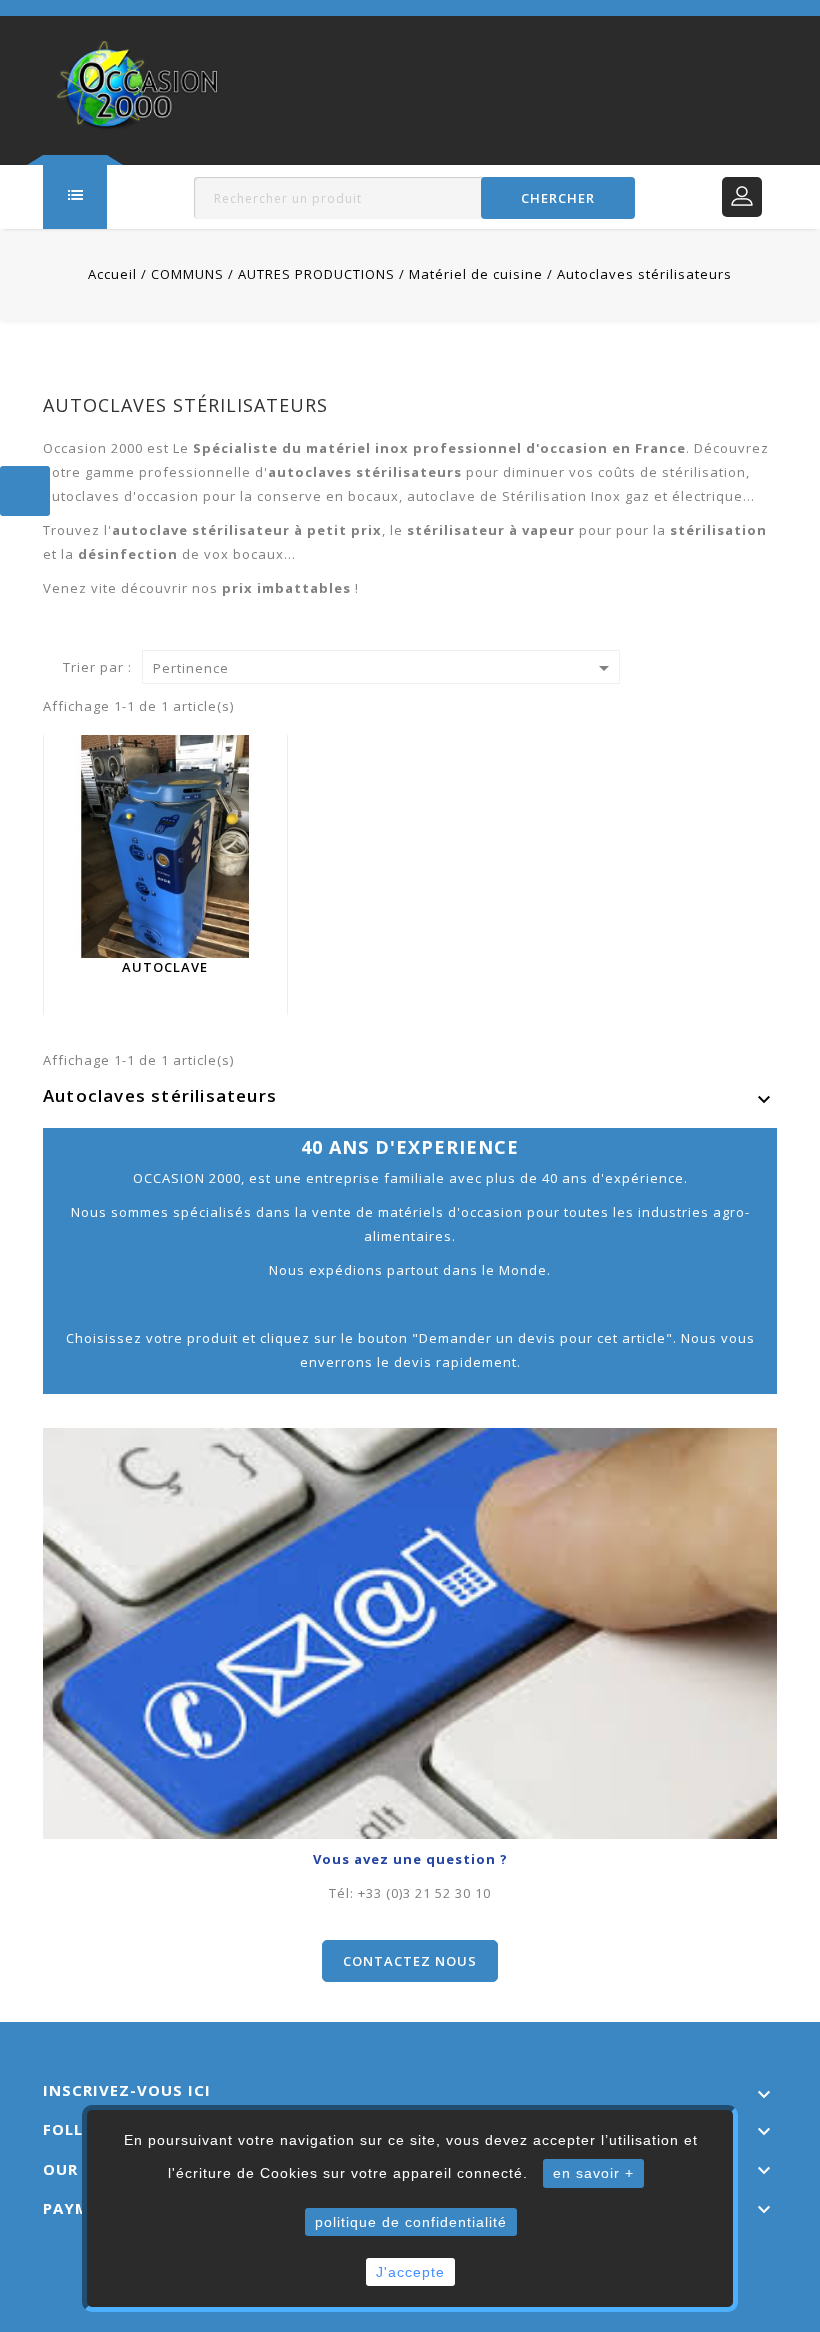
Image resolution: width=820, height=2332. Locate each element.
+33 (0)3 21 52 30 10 (424, 1893)
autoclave (165, 967)
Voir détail (177, 895)
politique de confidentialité (411, 2222)
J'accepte (410, 2272)
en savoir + (593, 2173)
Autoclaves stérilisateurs (160, 1095)
